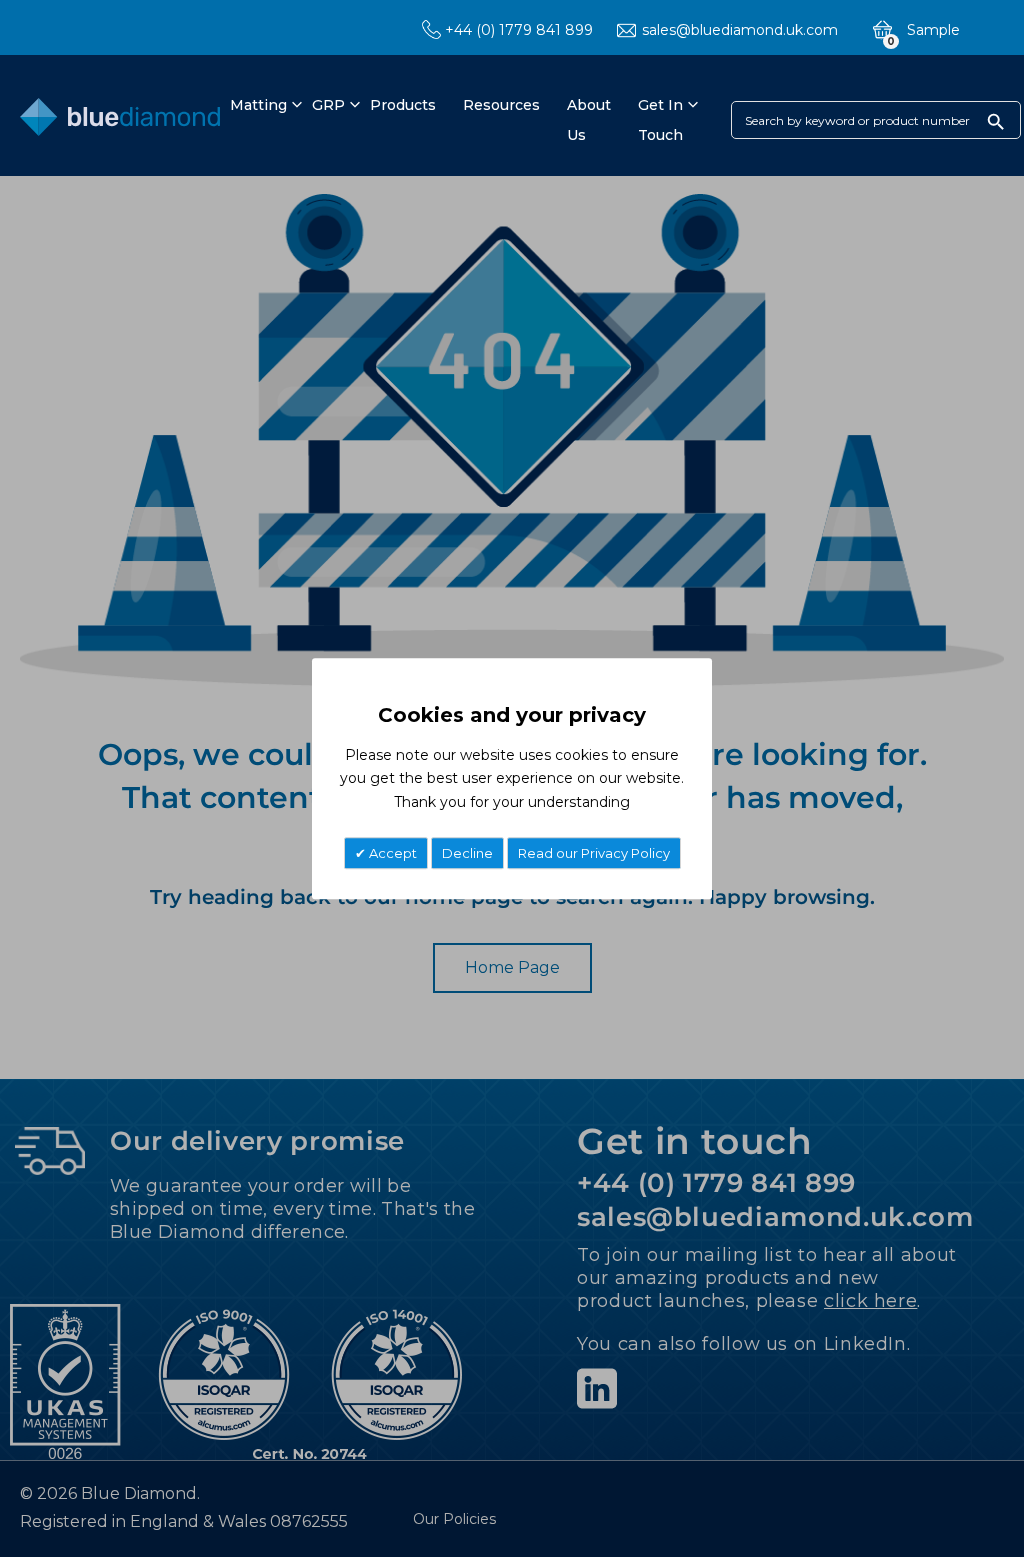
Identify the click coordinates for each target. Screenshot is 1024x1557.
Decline (467, 853)
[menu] (455, 120)
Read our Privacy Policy (594, 853)
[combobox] (876, 120)
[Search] (996, 121)
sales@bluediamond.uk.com (740, 30)
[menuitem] (256, 105)
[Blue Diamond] (120, 121)
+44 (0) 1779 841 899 (519, 30)
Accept (391, 853)
